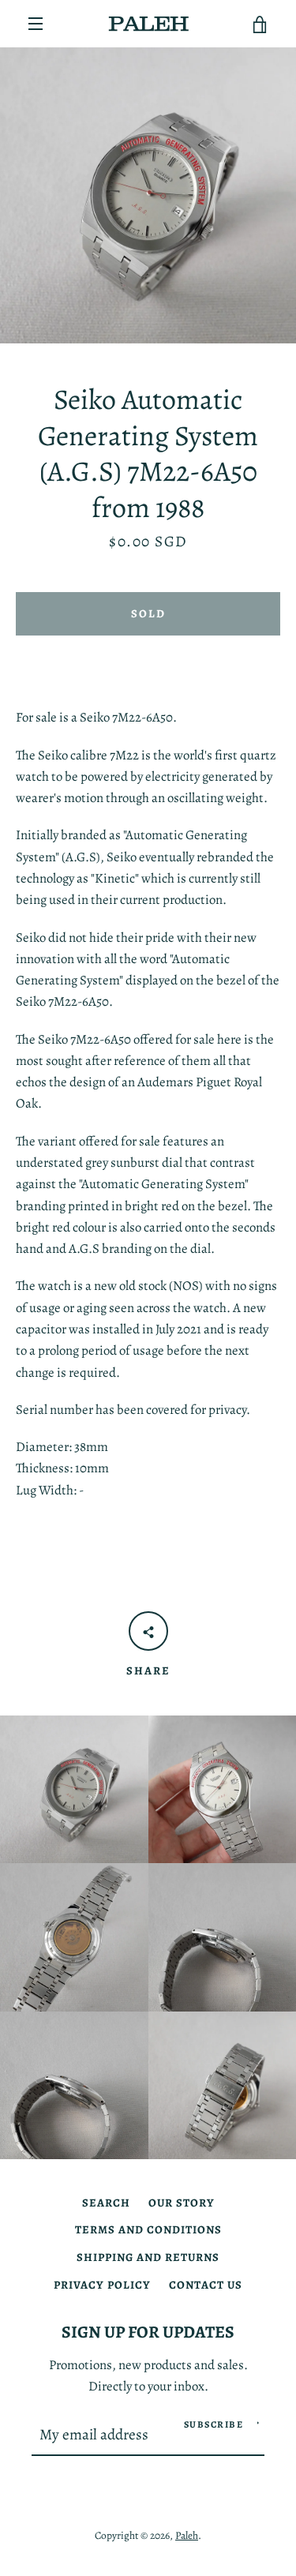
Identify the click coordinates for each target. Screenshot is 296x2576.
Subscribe (214, 2424)
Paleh (187, 2535)
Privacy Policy (102, 2285)
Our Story (182, 2203)
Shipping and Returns (148, 2257)
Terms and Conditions (148, 2229)
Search (106, 2203)
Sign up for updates (148, 2332)
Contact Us (206, 2285)
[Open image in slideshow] (148, 195)
